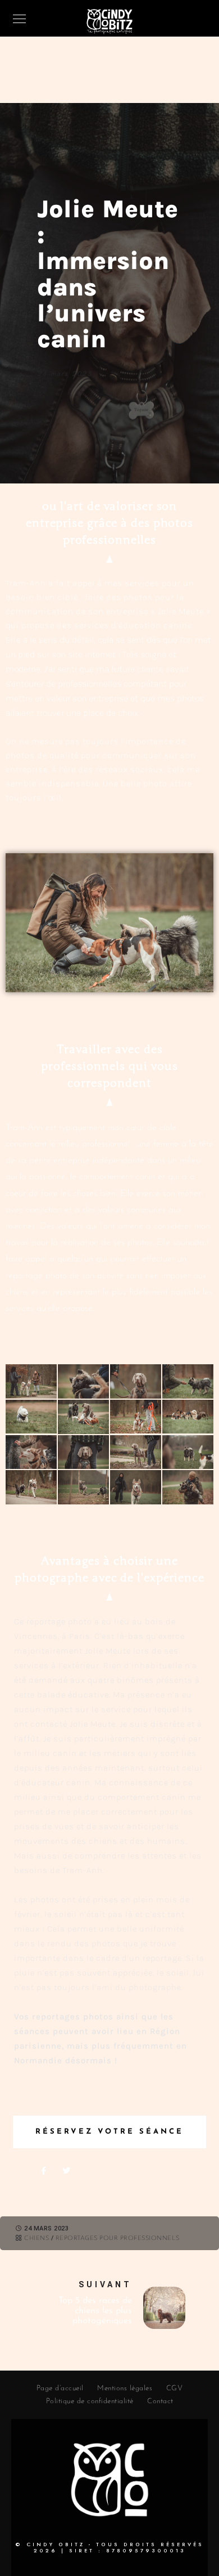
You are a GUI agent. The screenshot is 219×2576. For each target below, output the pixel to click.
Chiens (36, 2239)
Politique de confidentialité (90, 2401)
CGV (175, 2388)
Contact (160, 2401)
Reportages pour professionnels (118, 2239)
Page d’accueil (60, 2388)
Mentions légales (125, 2388)
